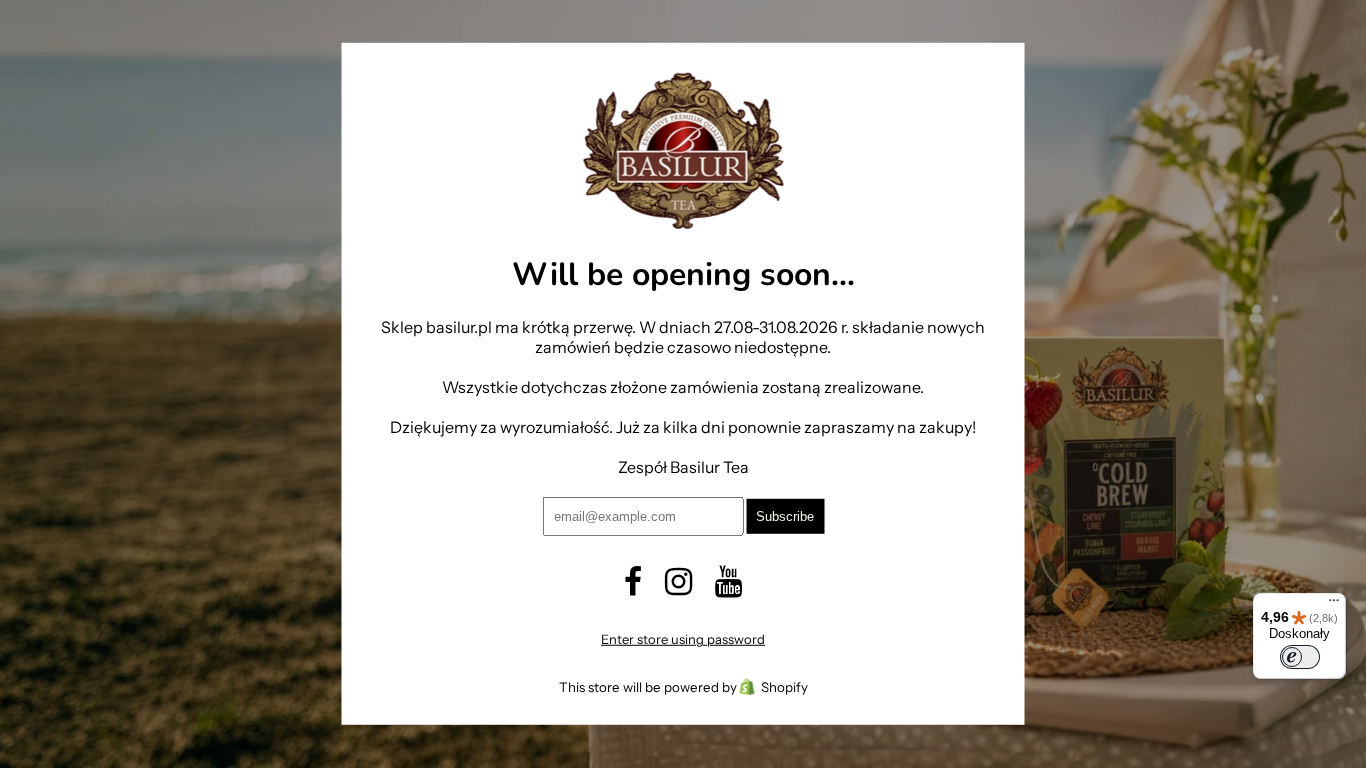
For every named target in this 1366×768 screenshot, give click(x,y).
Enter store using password (683, 639)
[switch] (1300, 657)
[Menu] (1334, 605)
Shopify (784, 687)
